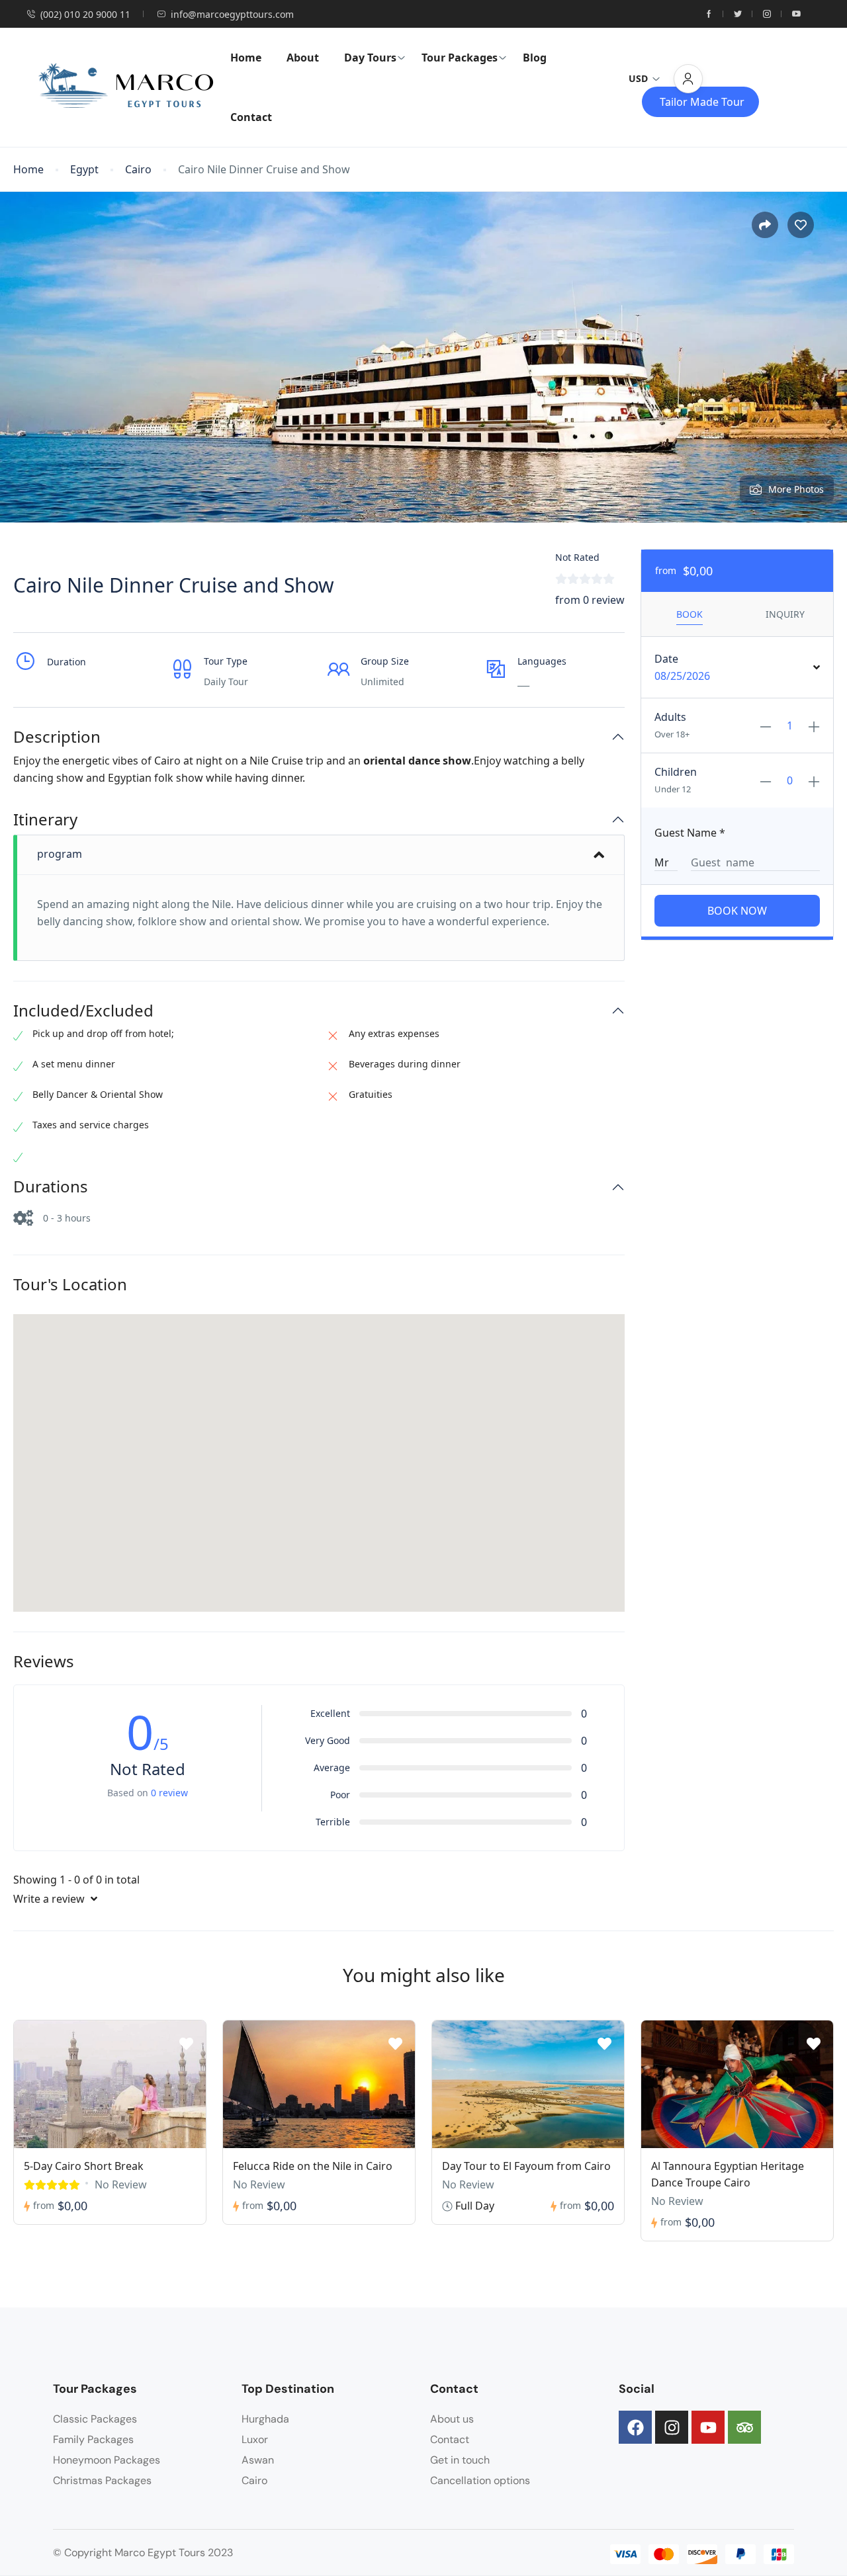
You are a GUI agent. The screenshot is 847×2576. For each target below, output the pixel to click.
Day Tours (370, 58)
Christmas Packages (102, 2480)
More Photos (796, 489)
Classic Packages (95, 2419)
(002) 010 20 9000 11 (85, 14)
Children (676, 772)
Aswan (258, 2460)
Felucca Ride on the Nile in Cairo (313, 2166)
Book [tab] (690, 614)
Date (666, 659)
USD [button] (638, 78)
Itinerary (45, 820)
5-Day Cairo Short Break (84, 2166)
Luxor (255, 2439)
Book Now (737, 911)
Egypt (84, 170)
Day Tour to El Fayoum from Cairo (526, 2166)
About (303, 58)
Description (57, 737)
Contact (251, 117)
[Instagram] (672, 2427)
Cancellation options (480, 2480)
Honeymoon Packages (107, 2460)
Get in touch (460, 2460)
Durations (51, 1187)
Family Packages (93, 2439)
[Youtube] (708, 2427)
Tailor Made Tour (702, 102)
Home (246, 58)
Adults (670, 717)
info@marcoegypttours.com (232, 14)
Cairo (138, 170)
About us (452, 2419)
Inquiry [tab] (785, 614)
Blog (535, 58)
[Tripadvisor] (744, 2427)
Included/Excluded (83, 1011)
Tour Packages (460, 58)
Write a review (50, 1899)
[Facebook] (635, 2427)
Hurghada (265, 2419)
